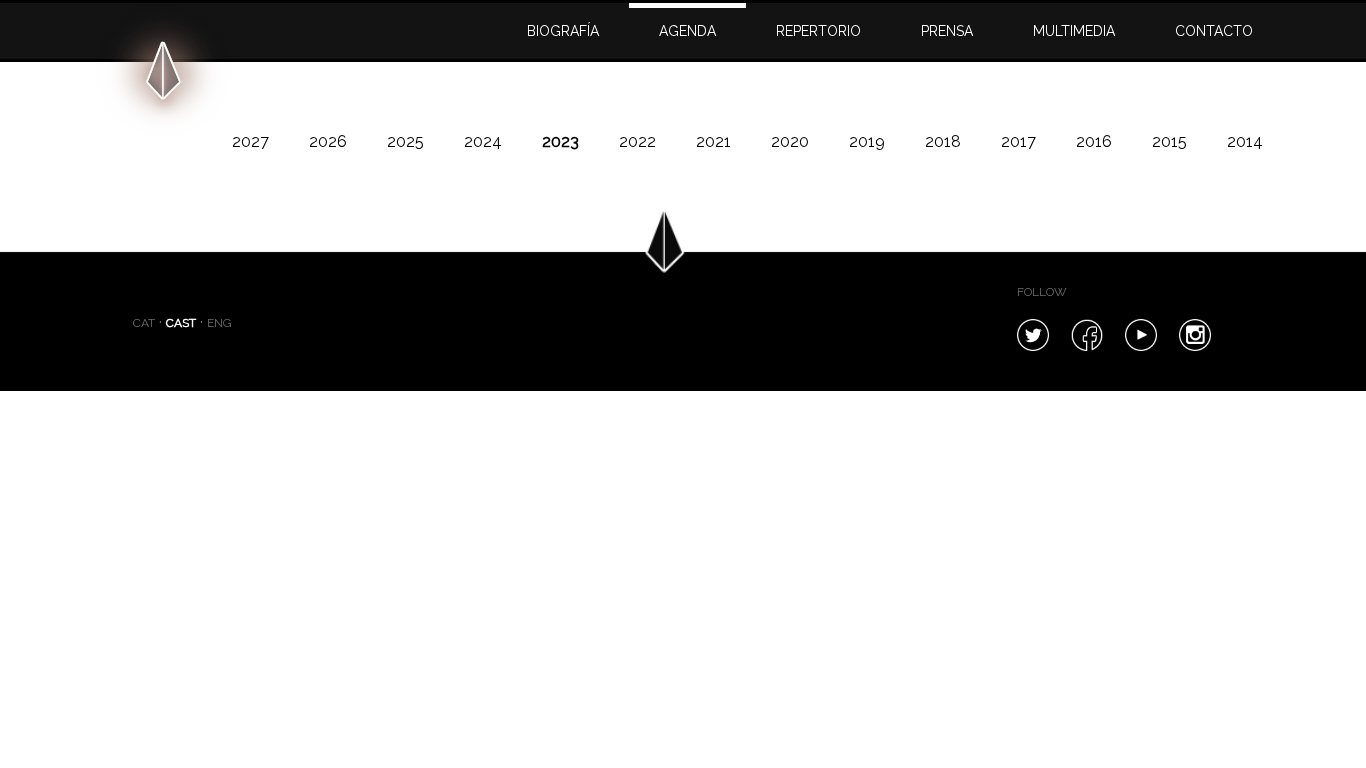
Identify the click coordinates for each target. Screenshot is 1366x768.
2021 (713, 141)
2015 (1169, 141)
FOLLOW (1042, 292)
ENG (219, 323)
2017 (1018, 141)
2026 (328, 141)
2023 (560, 141)
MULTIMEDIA (1074, 31)
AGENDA (687, 31)
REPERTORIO (818, 31)
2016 (1094, 141)
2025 (405, 141)
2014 (1245, 141)
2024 (483, 141)
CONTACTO (1214, 31)
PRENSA (947, 31)
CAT (144, 323)
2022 (637, 141)
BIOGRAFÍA (563, 31)
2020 (790, 141)
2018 (943, 141)
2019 (867, 141)
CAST (181, 323)
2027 (250, 141)
